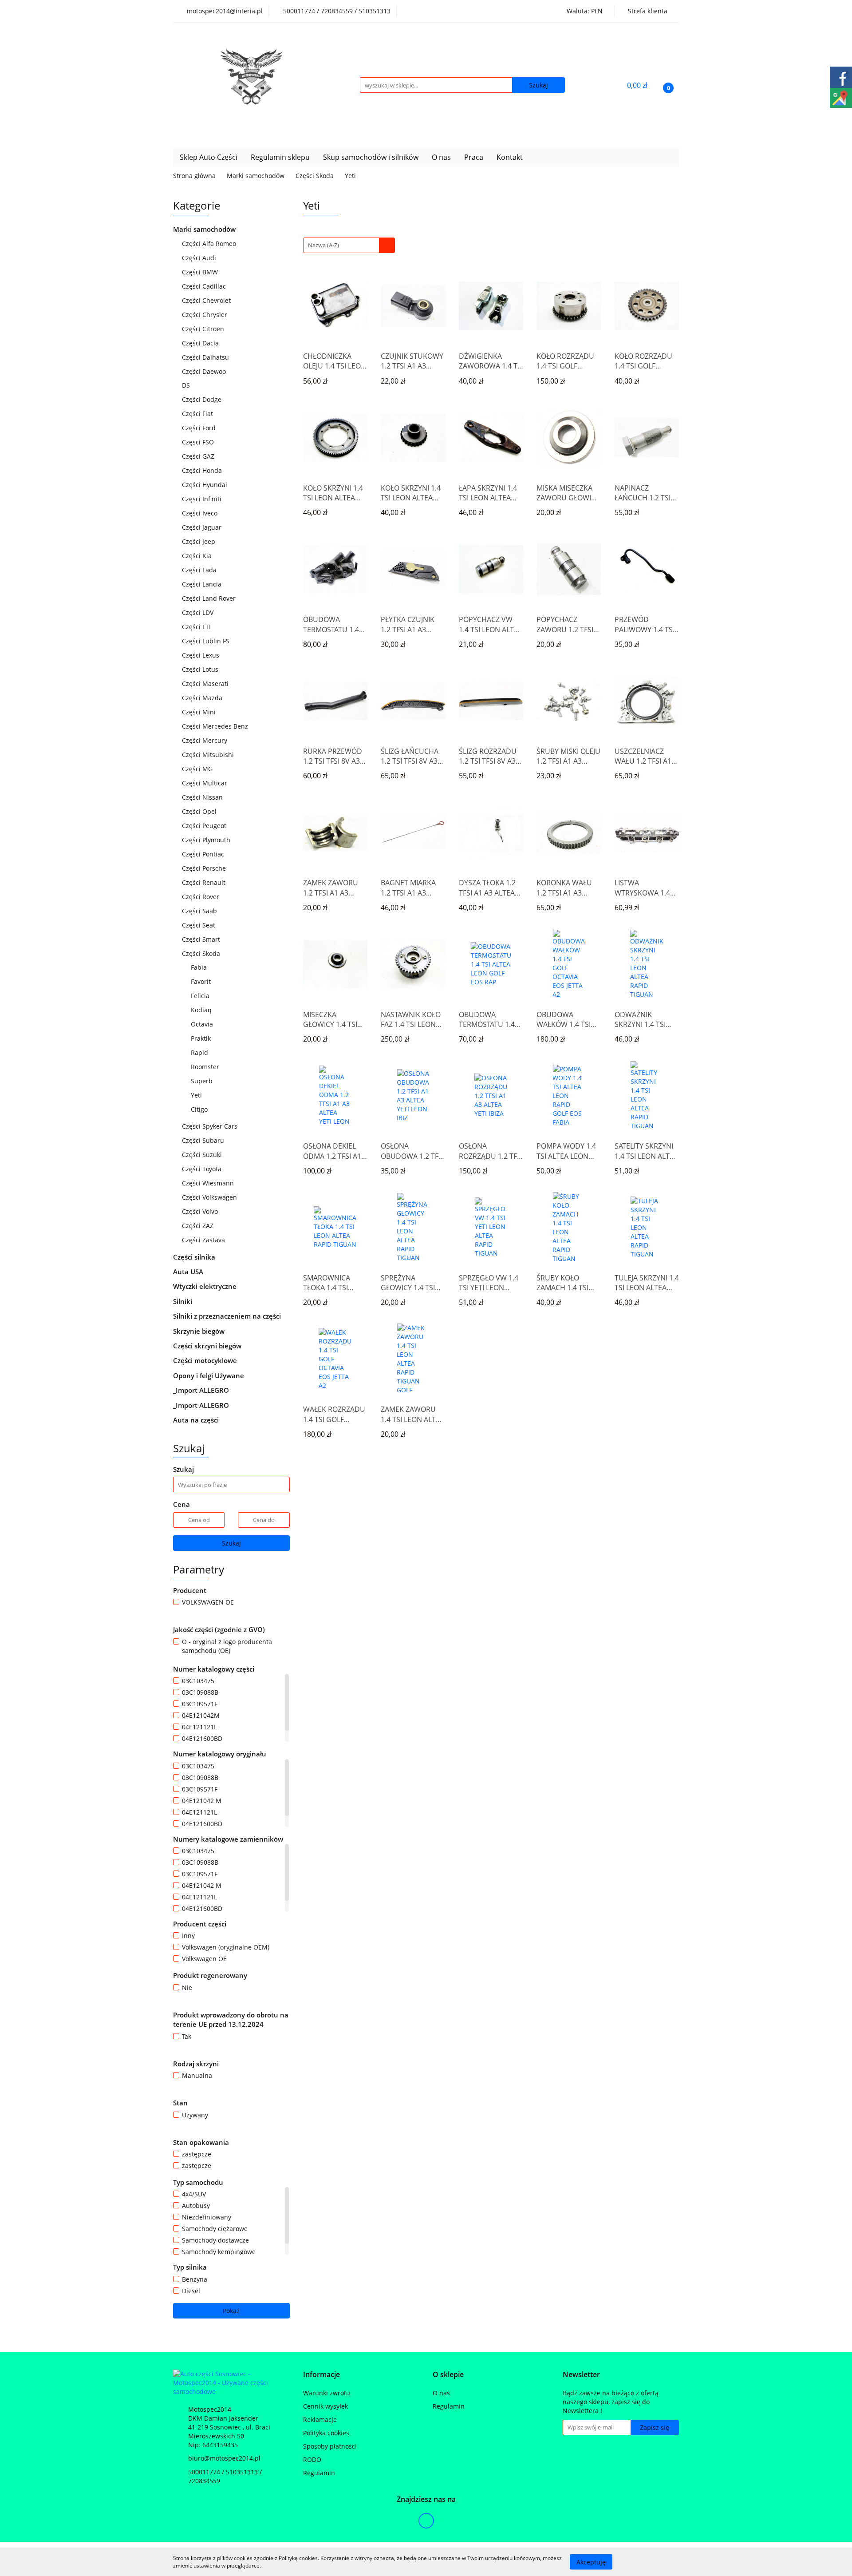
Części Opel (200, 811)
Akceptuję (591, 2562)
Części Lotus (201, 669)
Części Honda (203, 470)
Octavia (203, 1024)
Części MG (198, 769)
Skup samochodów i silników (371, 157)
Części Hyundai (205, 485)
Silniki (183, 1301)
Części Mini (200, 712)
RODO (312, 2459)
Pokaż (231, 2311)
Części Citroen (204, 329)
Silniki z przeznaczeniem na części (227, 1316)
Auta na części (196, 1420)
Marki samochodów (205, 229)
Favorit (201, 981)
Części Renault (205, 882)
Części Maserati (206, 684)
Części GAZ (198, 456)
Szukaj (231, 1543)
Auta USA (189, 1272)
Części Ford (200, 428)
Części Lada (200, 570)
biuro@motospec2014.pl (224, 2458)
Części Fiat (198, 414)
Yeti (196, 1095)
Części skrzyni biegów (208, 1346)
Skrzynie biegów (200, 1331)
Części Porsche (205, 868)
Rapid (199, 1052)
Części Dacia (201, 343)
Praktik (201, 1038)
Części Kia (198, 556)
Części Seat (199, 925)
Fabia (200, 967)
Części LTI (197, 627)
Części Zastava (204, 1240)
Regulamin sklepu (280, 157)
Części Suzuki (203, 1155)
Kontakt (510, 157)
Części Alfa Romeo (210, 244)
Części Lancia (203, 584)
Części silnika (195, 1257)
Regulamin (319, 2473)
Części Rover (201, 897)
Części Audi (200, 258)
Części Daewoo (205, 371)
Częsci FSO (199, 442)
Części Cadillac (205, 286)
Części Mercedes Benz (216, 726)
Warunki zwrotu (327, 2393)
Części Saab (200, 911)
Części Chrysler (205, 315)
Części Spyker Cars (211, 1126)
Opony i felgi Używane (209, 1375)
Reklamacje (320, 2419)
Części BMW (201, 272)
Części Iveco (201, 513)
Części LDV (199, 612)
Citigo (199, 1109)
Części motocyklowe (206, 1360)
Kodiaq (201, 1010)
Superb (203, 1081)
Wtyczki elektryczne (206, 1286)
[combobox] (349, 245)
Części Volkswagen (210, 1197)
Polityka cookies (326, 2433)
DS (187, 385)
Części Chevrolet (207, 300)
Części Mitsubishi (209, 755)
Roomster (205, 1067)
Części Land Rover (210, 598)
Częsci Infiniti (203, 499)
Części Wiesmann (209, 1183)
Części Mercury (205, 740)
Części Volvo (201, 1211)
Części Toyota (203, 1169)
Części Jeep (199, 541)
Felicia (201, 996)
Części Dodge (203, 399)
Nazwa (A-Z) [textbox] (323, 245)
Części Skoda (202, 953)
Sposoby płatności (330, 2446)
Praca (474, 157)
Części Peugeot (205, 826)
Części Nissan (203, 797)
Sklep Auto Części (209, 157)
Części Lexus (201, 655)
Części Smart (202, 939)
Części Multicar (205, 783)
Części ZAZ (198, 1226)
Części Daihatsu (206, 357)
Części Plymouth (207, 840)
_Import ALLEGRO (202, 1390)
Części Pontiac (204, 854)
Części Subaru (204, 1140)
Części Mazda (203, 698)
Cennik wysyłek (325, 2406)
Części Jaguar (203, 527)
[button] (321, 2375)
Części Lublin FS (207, 641)
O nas (441, 157)
